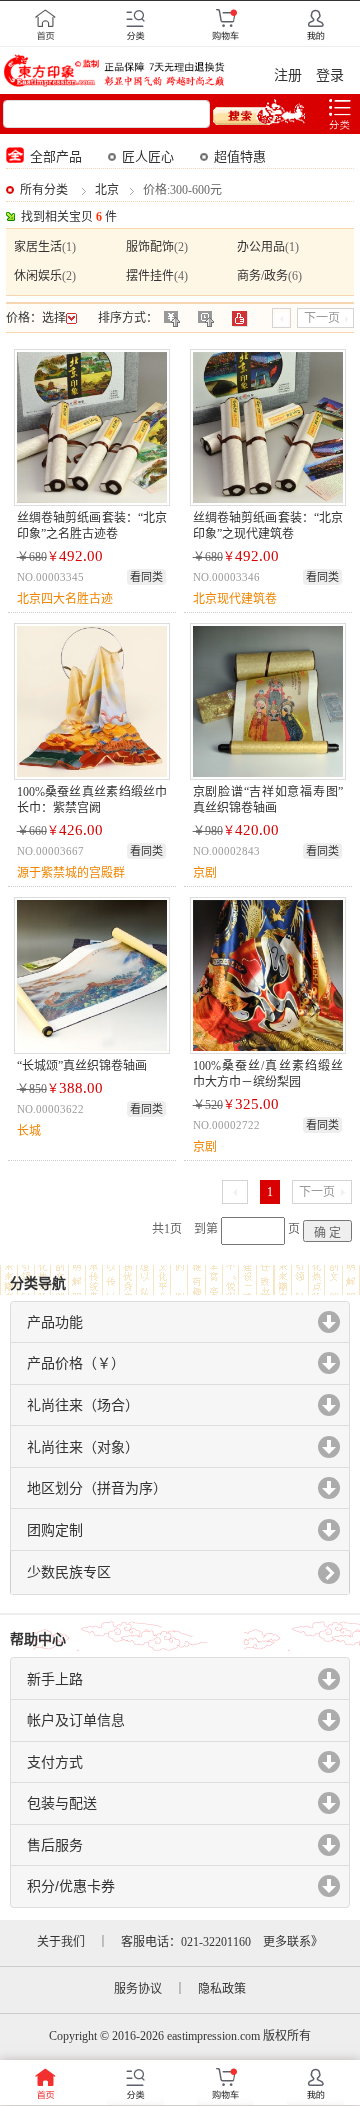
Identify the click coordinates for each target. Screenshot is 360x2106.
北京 (107, 190)
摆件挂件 (150, 276)
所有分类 (44, 190)
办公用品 (261, 247)
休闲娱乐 (38, 276)
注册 (288, 75)
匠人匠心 (148, 156)
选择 (54, 318)
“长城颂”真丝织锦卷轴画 (82, 1066)
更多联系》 (293, 1942)
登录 (330, 75)
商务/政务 (262, 276)
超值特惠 (240, 156)
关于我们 (61, 1942)
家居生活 (38, 247)
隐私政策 (222, 1989)
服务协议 (138, 1989)
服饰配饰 (150, 247)
